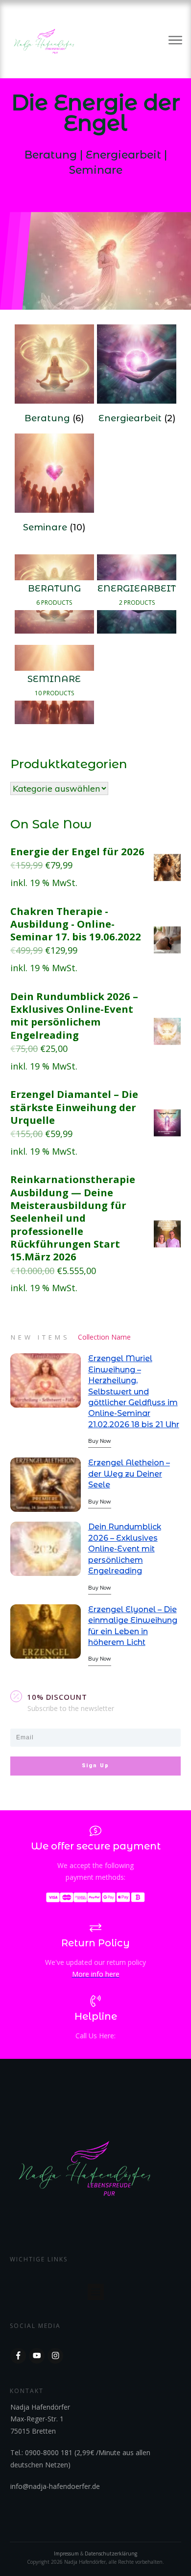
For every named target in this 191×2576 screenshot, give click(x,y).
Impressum (67, 2553)
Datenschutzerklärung (111, 2553)
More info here (96, 1974)
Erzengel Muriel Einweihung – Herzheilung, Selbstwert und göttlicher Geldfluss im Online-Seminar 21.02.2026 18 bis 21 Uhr (134, 1391)
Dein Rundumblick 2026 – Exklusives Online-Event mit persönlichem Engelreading (125, 1549)
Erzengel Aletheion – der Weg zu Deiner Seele (129, 1474)
